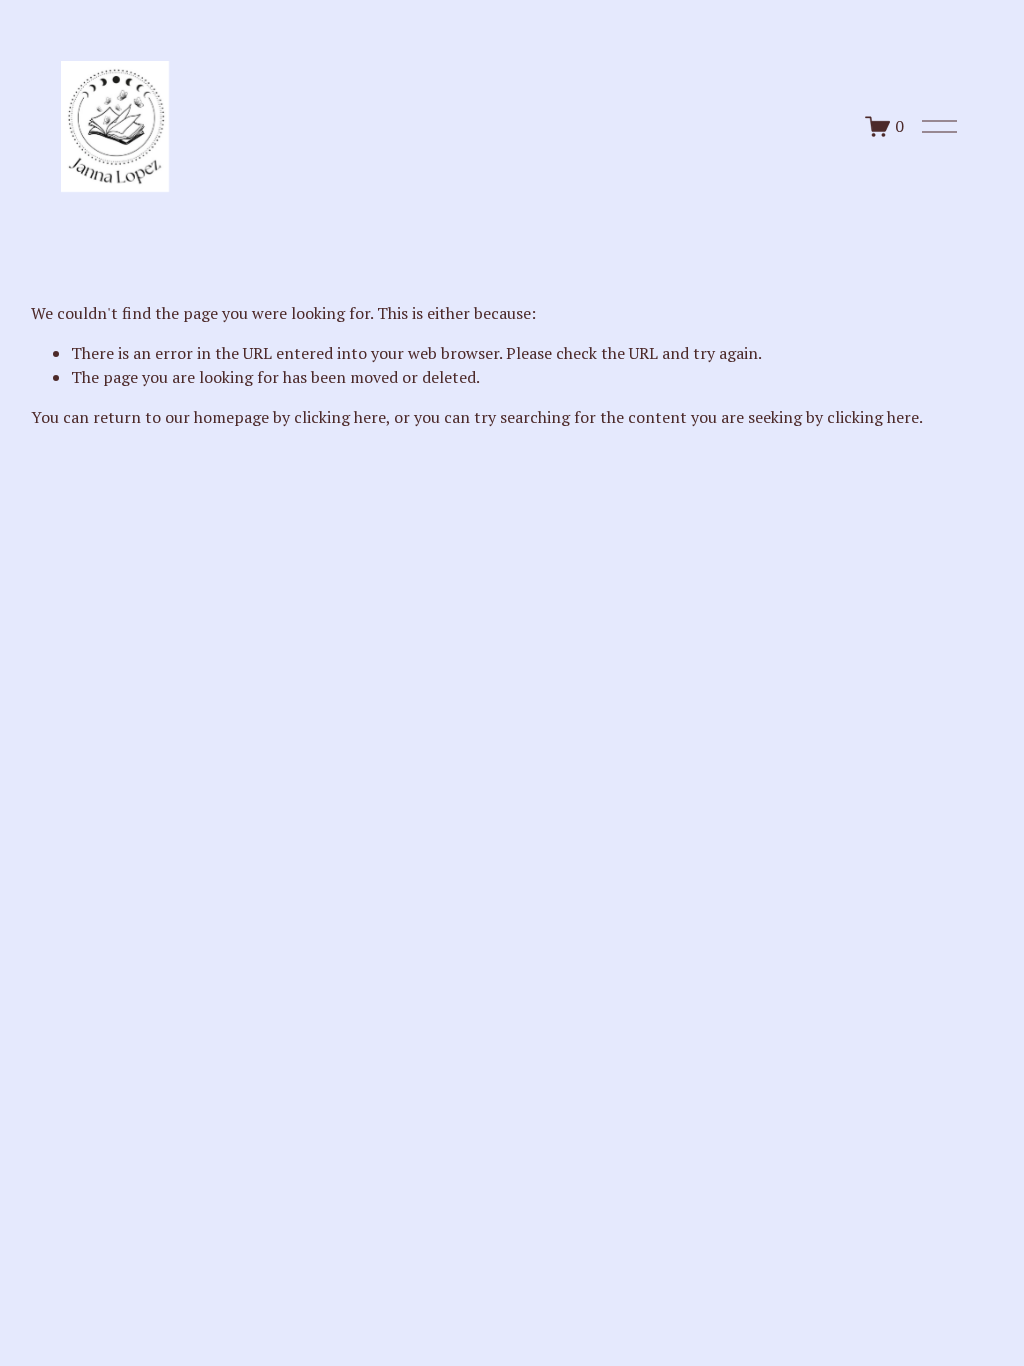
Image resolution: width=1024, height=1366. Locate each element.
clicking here (340, 417)
